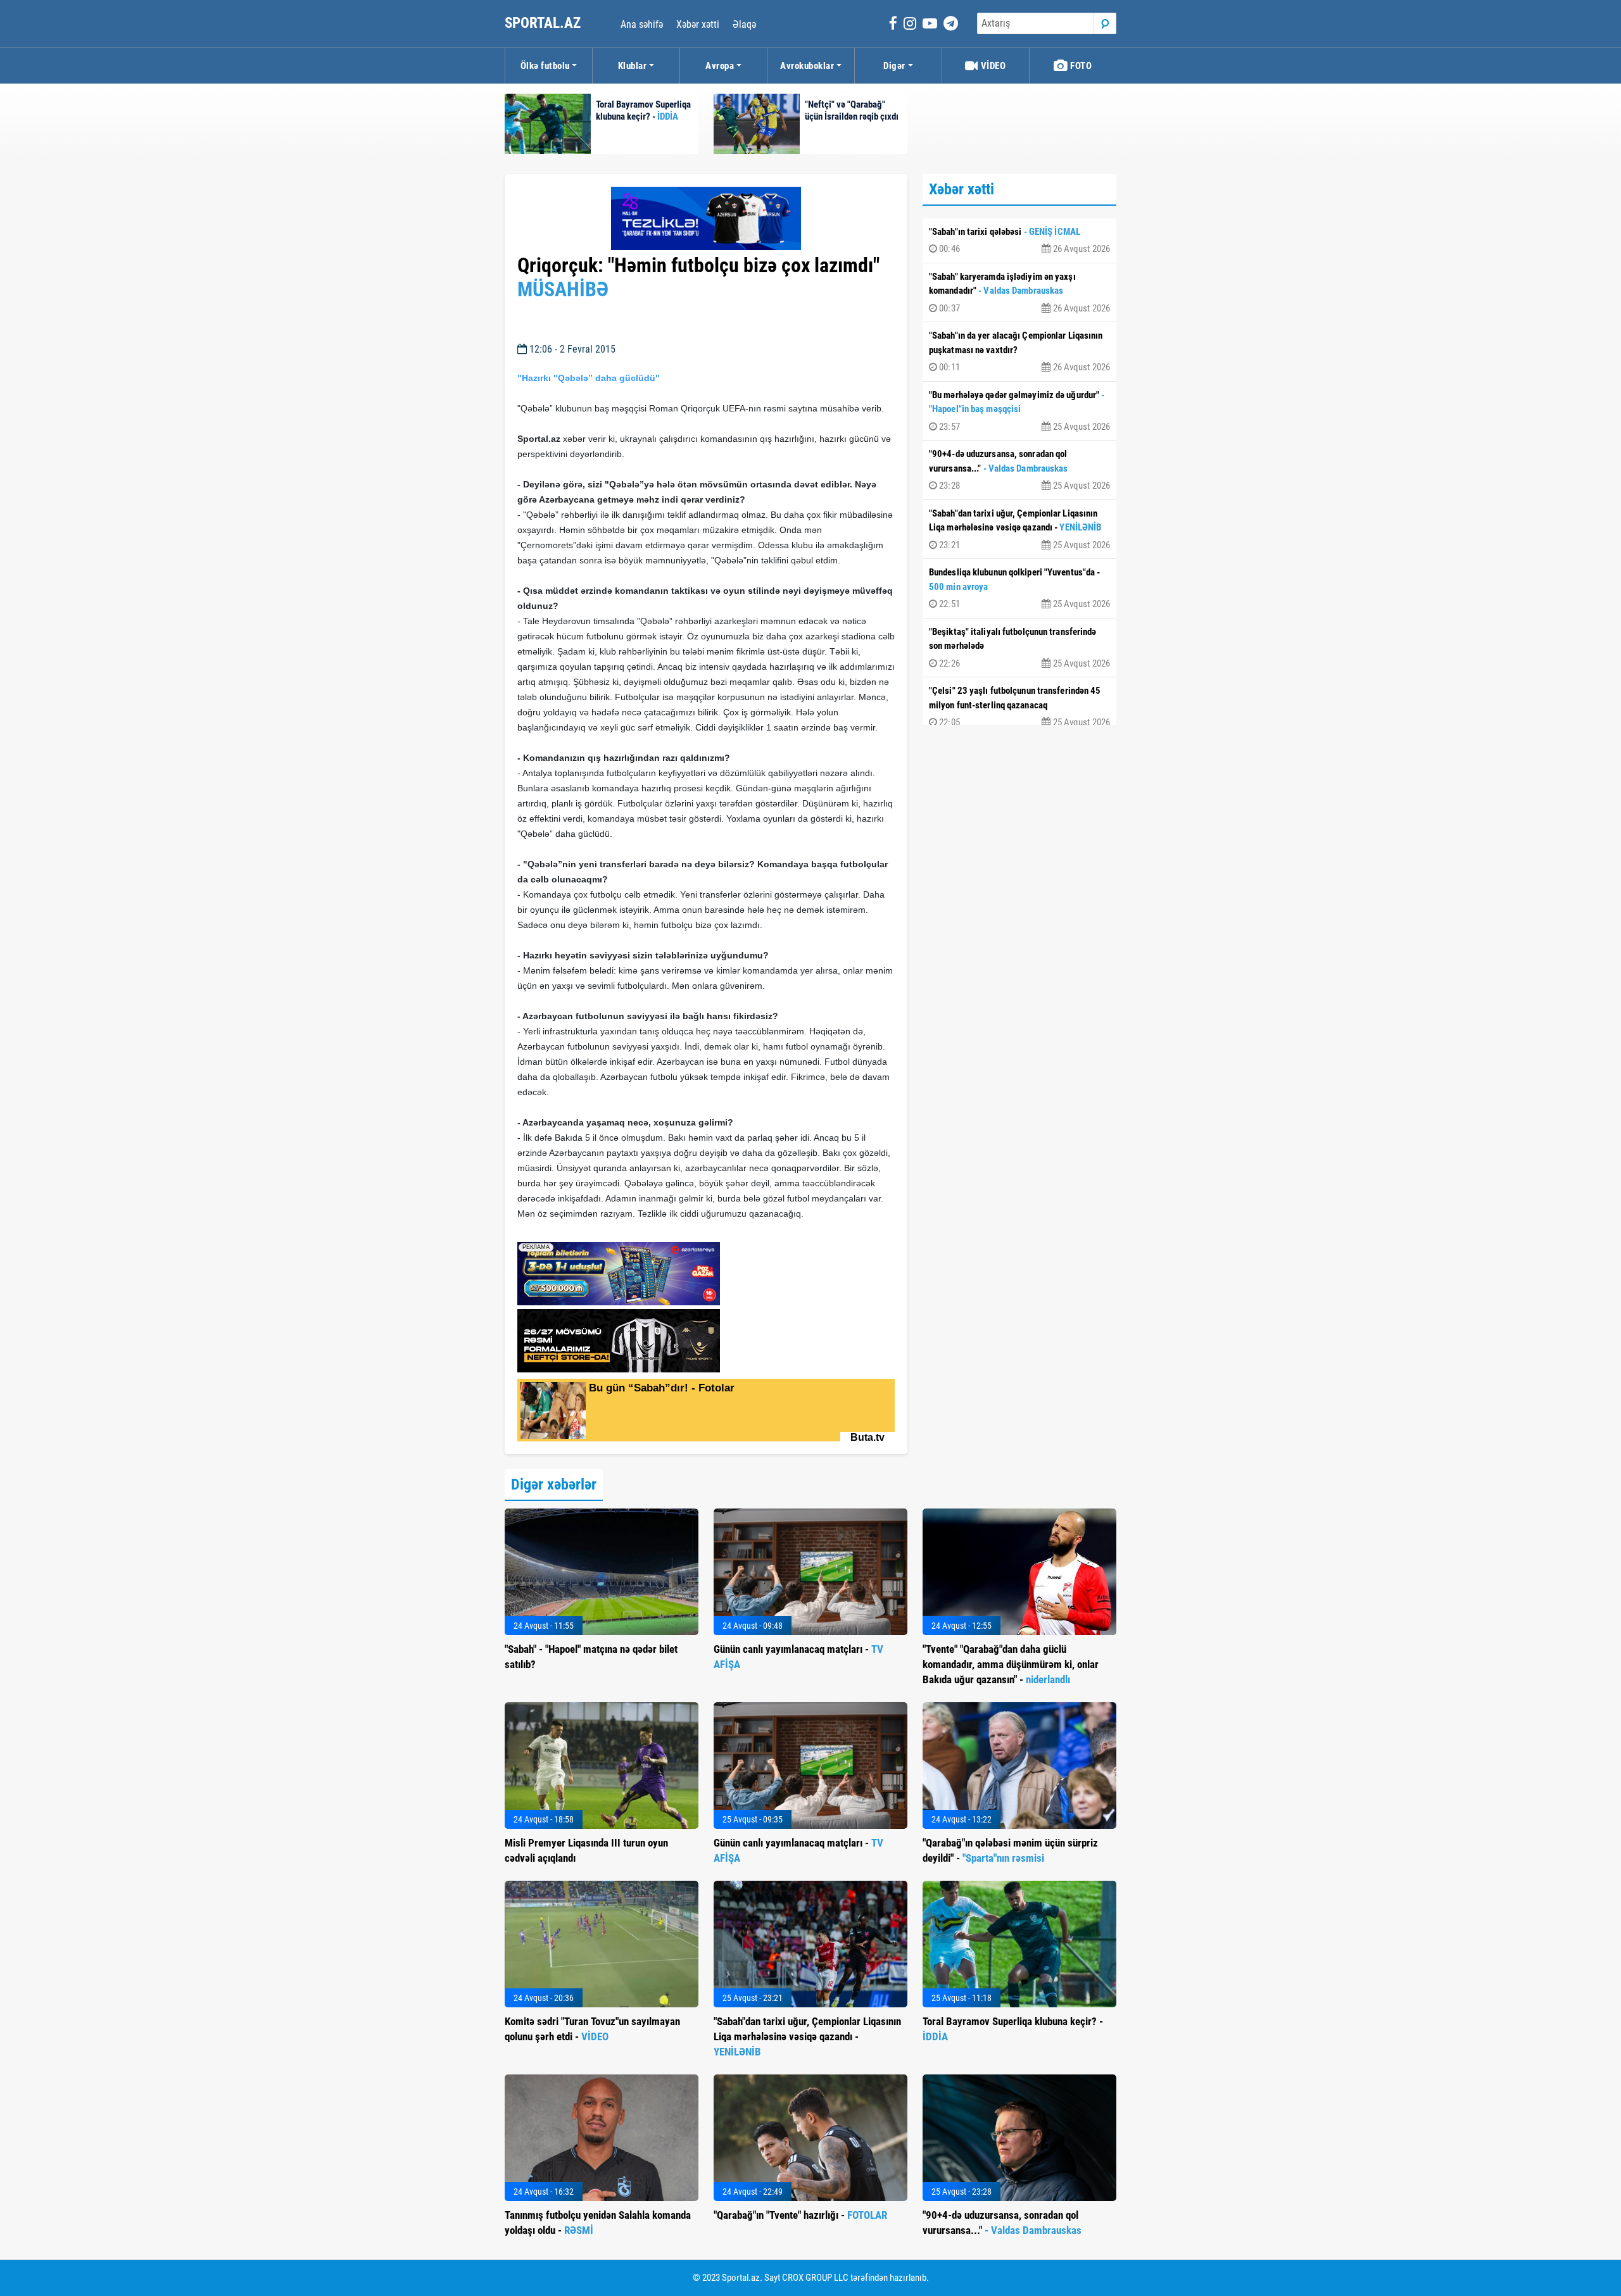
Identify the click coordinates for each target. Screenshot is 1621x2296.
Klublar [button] (633, 66)
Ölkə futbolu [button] (545, 66)
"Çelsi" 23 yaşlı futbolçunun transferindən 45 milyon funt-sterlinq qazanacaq (1019, 706)
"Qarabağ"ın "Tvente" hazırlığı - (800, 2215)
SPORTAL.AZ (544, 23)
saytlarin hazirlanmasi (569, 1228)
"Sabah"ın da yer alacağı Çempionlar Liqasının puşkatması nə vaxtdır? (1019, 351)
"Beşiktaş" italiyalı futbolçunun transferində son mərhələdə (1019, 648)
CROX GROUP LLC (815, 2278)
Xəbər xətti (698, 24)
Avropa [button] (720, 66)
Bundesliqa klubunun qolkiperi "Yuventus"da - (1019, 588)
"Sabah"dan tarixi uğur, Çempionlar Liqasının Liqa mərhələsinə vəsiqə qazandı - (1019, 529)
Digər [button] (894, 66)
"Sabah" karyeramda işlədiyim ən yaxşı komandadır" (1019, 292)
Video (992, 66)
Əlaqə (744, 24)
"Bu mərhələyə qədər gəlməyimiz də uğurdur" (1019, 411)
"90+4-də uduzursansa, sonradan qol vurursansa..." (1019, 470)
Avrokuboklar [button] (807, 66)
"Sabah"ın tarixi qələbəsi (1019, 241)
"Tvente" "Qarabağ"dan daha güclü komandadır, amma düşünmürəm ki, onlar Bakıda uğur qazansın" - (1011, 1664)
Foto (1080, 66)
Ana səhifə (642, 24)
